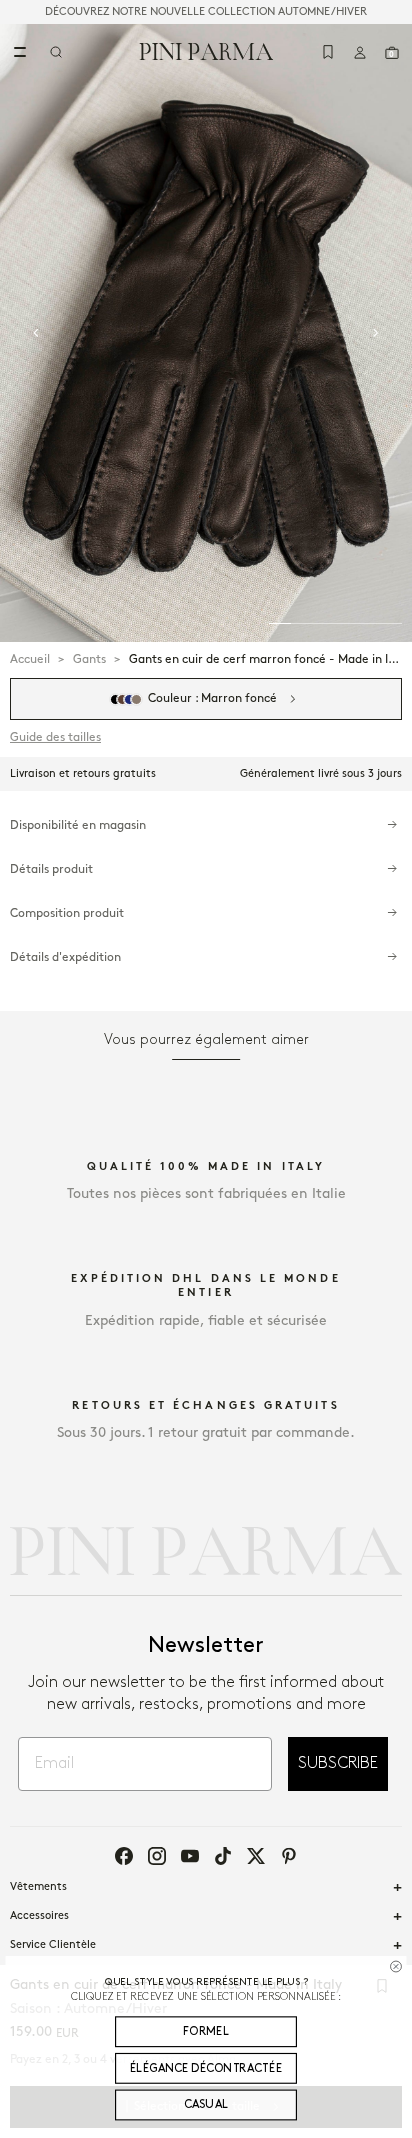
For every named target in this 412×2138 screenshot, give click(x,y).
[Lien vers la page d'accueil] (206, 51)
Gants (89, 659)
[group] (206, 333)
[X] (256, 1856)
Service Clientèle (53, 1945)
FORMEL (206, 2031)
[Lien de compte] (360, 52)
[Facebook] (124, 1856)
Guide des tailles (55, 737)
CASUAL (206, 2105)
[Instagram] (157, 1856)
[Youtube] (190, 1856)
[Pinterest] (289, 1856)
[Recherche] (56, 52)
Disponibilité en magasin (78, 825)
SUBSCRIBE (338, 1763)
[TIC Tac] (223, 1856)
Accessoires (39, 1916)
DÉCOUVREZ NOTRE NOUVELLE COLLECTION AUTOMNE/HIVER (206, 12)
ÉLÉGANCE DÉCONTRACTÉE (206, 2068)
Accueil (30, 659)
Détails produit (51, 869)
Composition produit (67, 913)
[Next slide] (376, 333)
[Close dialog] (395, 1965)
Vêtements (38, 1887)
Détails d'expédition (65, 957)
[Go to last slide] (36, 333)
